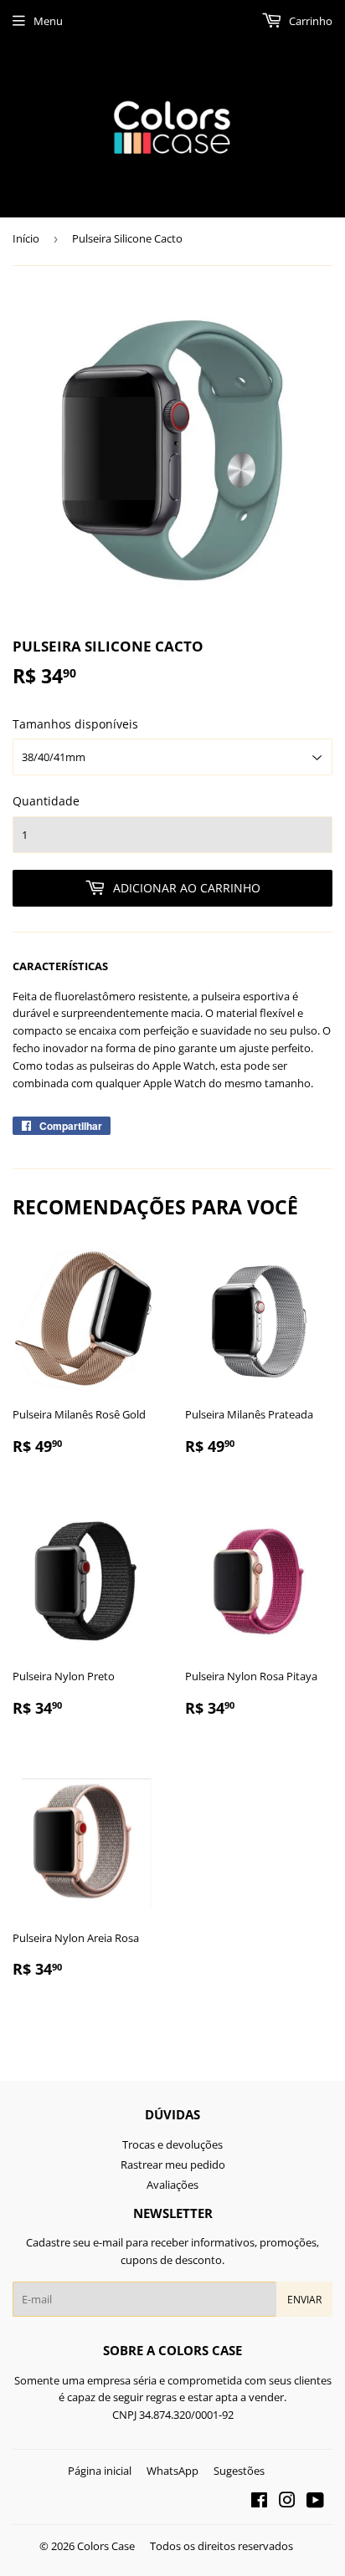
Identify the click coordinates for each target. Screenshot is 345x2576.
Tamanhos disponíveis (75, 724)
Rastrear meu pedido (173, 2165)
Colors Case (106, 2546)
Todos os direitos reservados (221, 2546)
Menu (48, 21)
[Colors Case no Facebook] (259, 2502)
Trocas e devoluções (172, 2144)
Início (26, 238)
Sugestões (239, 2471)
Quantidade (46, 801)
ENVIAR (304, 2300)
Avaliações (172, 2185)
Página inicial (100, 2471)
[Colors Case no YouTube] (315, 2502)
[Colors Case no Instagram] (287, 2502)
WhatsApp (172, 2471)
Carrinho (309, 21)
